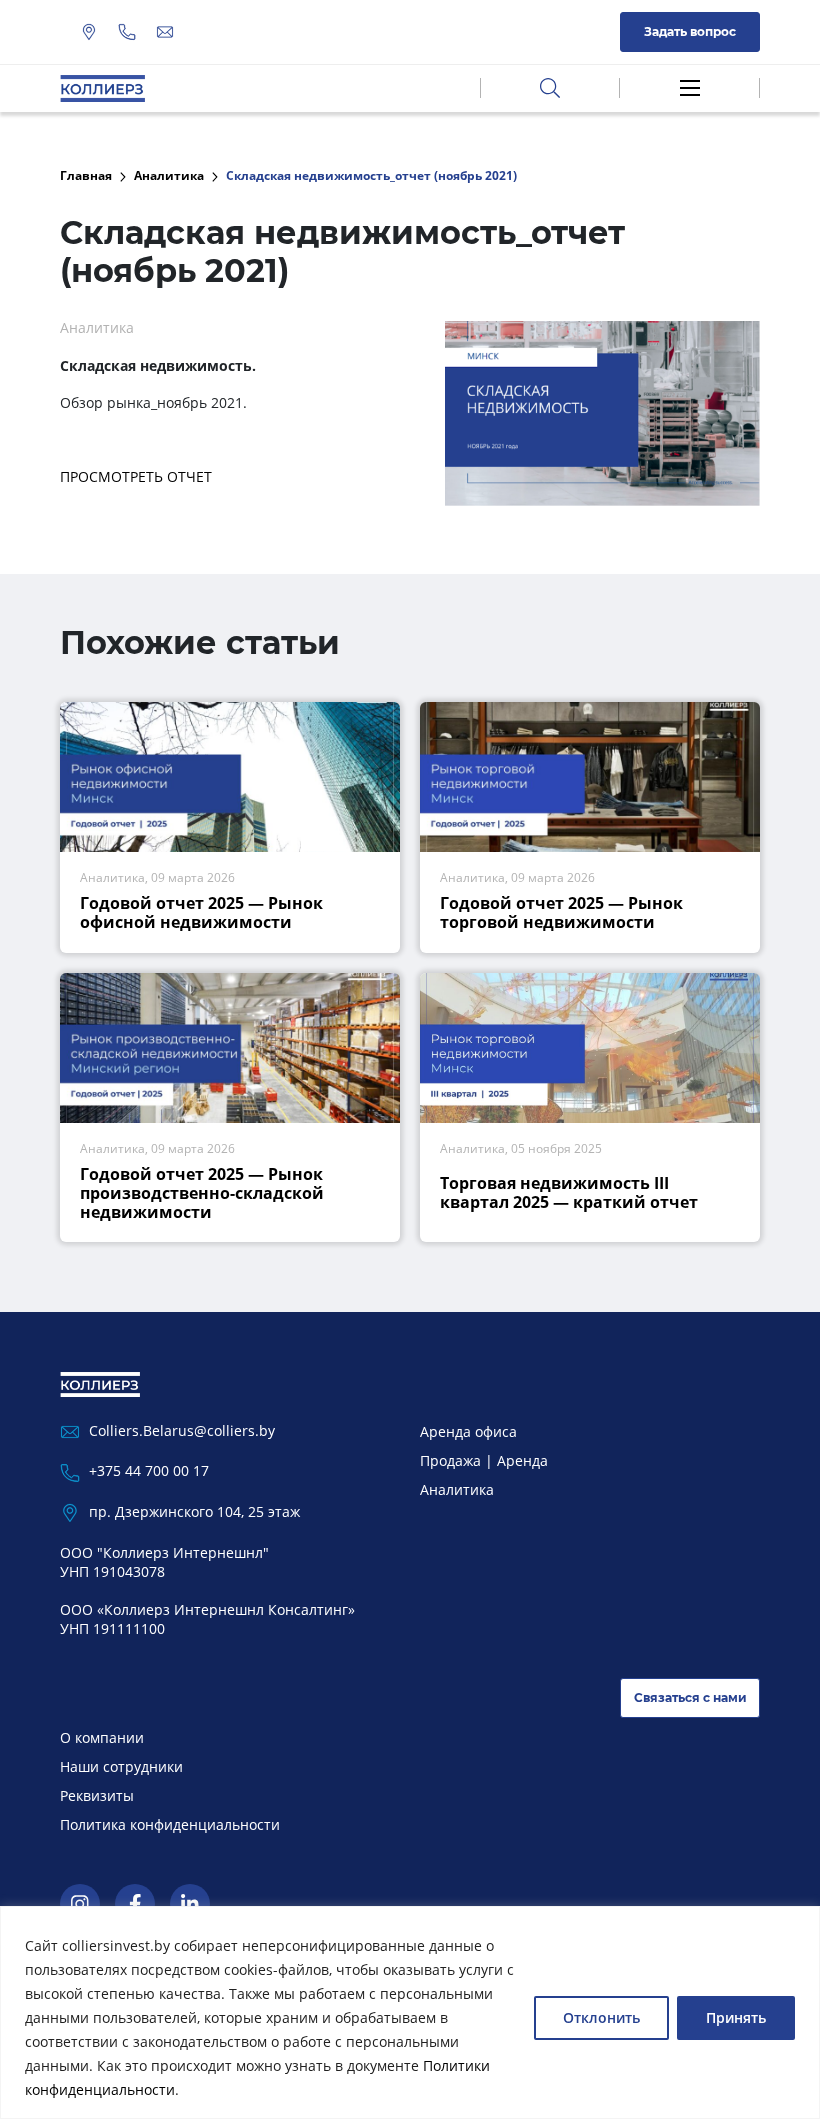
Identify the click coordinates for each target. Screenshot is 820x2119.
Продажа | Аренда (484, 1460)
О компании (102, 1737)
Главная (86, 175)
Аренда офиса (468, 1431)
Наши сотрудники (121, 1766)
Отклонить (601, 2017)
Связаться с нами (690, 1697)
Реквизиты (97, 1795)
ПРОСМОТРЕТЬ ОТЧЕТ (136, 476)
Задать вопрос (690, 31)
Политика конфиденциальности (170, 1824)
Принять (736, 2017)
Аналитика (169, 175)
